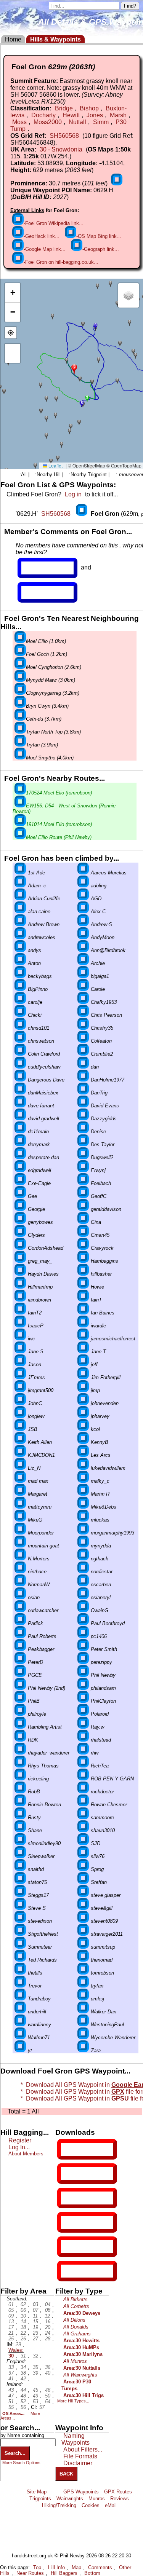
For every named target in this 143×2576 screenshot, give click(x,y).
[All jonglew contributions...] (20, 1416)
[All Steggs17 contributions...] (20, 1895)
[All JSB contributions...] (20, 1429)
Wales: (16, 2350)
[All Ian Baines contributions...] (83, 1313)
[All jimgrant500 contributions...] (20, 1390)
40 (48, 2373)
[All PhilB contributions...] (20, 1701)
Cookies (91, 2505)
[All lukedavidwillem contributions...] (83, 1468)
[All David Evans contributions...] (83, 1106)
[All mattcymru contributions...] (20, 1507)
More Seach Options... (23, 2463)
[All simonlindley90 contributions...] (20, 1843)
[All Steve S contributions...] (20, 1908)
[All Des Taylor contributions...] (83, 1144)
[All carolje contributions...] (20, 1002)
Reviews (120, 2499)
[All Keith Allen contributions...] (20, 1442)
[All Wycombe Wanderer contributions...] (83, 2038)
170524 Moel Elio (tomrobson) (59, 793)
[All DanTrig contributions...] (83, 1093)
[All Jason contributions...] (20, 1365)
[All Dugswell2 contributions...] (83, 1157)
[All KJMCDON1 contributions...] (20, 1455)
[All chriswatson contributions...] (20, 1041)
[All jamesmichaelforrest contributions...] (83, 1339)
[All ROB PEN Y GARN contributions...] (83, 1779)
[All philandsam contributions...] (83, 1688)
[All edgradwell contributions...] (20, 1170)
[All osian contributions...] (20, 1597)
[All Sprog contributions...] (83, 1869)
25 (11, 2339)
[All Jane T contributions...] (83, 1352)
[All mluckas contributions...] (83, 1520)
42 (23, 2379)
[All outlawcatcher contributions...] (20, 1610)
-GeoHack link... (42, 236)
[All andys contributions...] (20, 950)
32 (35, 2356)
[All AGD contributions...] (83, 899)
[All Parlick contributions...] (20, 1623)
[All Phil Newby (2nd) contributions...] (20, 1688)
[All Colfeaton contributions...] (83, 1041)
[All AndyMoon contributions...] (83, 937)
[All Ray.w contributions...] (83, 1727)
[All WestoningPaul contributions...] (83, 2025)
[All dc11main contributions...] (20, 1132)
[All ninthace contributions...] (20, 1572)
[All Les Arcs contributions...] (83, 1455)
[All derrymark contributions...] (20, 1144)
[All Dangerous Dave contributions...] (20, 1080)
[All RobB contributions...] (20, 1792)
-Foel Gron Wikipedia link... (54, 223)
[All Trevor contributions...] (20, 1986)
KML (67, 2222)
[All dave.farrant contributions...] (20, 1106)
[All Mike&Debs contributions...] (83, 1507)
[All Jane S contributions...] (20, 1352)
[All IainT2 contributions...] (20, 1313)
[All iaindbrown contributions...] (20, 1300)
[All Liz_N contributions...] (20, 1468)
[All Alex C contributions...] (83, 912)
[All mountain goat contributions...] (20, 1546)
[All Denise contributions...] (83, 1132)
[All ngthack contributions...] (83, 1559)
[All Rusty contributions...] (20, 1818)
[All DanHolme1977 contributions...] (83, 1080)
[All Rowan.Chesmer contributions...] (83, 1805)
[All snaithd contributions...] (20, 1869)
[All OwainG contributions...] (83, 1610)
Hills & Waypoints (55, 39)
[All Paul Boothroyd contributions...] (83, 1623)
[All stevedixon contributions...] (20, 1921)
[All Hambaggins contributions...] (83, 1261)
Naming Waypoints (76, 2439)
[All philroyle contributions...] (20, 1714)
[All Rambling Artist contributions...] (20, 1727)
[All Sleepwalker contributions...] (20, 1856)
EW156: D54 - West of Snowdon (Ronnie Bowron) (64, 809)
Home (13, 39)
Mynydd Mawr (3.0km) (51, 680)
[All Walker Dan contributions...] (83, 2012)
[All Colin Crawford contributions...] (20, 1054)
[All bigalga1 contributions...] (83, 976)
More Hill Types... (73, 2401)
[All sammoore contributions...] (83, 1818)
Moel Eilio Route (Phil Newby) (59, 837)
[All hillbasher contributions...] (83, 1274)
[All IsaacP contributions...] (20, 1326)
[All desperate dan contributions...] (20, 1157)
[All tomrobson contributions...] (83, 1973)
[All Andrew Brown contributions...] (20, 924)
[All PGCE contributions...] (20, 1675)
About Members (26, 2154)
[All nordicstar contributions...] (83, 1572)
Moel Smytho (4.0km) (50, 758)
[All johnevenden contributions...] (83, 1403)
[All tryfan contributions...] (83, 1986)
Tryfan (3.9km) (42, 745)
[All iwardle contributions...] (83, 1326)
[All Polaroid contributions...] (83, 1714)
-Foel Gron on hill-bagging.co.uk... (61, 262)
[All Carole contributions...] (83, 989)
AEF (67, 2247)
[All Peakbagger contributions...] (20, 1649)
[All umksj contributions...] (83, 1999)
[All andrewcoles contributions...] (20, 937)
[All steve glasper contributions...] (83, 1895)
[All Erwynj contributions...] (83, 1170)
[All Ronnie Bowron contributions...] (20, 1805)
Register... (40, 568)
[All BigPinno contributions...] (20, 989)
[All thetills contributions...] (20, 1973)
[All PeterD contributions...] (20, 1662)
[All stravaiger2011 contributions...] (83, 1934)
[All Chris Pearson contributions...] (83, 1015)
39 (35, 2373)
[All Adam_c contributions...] (20, 886)
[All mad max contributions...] (20, 1481)
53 (35, 2401)
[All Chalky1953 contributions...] (83, 1002)
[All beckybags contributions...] (20, 976)
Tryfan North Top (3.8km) (53, 732)
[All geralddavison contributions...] (83, 1209)
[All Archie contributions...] (83, 963)
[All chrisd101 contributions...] (20, 1028)
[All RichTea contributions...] (83, 1766)
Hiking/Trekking (59, 2505)
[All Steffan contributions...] (83, 1882)
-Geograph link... (101, 249)
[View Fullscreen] (13, 353)
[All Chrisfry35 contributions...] (83, 1028)
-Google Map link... (45, 249)
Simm (101, 122)
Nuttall (77, 122)
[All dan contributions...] (83, 1067)
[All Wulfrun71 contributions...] (20, 2038)
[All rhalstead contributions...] (83, 1740)
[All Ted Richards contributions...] (20, 1960)
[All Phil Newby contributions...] (83, 1675)
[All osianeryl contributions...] (83, 1597)
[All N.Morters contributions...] (20, 1559)
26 (23, 2339)
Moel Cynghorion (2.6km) (54, 667)
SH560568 (64, 136)
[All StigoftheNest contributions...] (20, 1934)
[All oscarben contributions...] (83, 1585)
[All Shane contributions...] (20, 1830)
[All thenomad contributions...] (83, 1960)
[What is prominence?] (117, 183)
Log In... (37, 592)
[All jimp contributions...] (83, 1390)
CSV (67, 2271)
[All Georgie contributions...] (20, 1209)
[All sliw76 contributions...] (83, 1856)
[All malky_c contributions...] (83, 1481)
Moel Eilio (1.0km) (46, 641)
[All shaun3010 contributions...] (83, 1830)
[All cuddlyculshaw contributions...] (20, 1067)
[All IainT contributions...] (83, 1300)
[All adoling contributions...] (83, 886)
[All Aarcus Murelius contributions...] (83, 873)
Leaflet (55, 465)
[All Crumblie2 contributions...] (83, 1054)
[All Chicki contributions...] (20, 1015)
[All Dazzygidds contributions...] (83, 1119)
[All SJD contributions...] (83, 1843)
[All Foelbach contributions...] (83, 1183)
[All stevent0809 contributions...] (83, 1921)
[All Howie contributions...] (83, 1287)
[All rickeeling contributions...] (20, 1779)
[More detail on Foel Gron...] (82, 514)
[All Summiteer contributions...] (20, 1947)
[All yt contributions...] (20, 2050)
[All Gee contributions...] (20, 1196)
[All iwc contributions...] (20, 1339)
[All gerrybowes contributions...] (20, 1222)
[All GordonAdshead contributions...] (20, 1248)
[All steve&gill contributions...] (83, 1908)
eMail (111, 2505)
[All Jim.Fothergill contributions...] (83, 1377)
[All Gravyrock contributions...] (83, 1248)
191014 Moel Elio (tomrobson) (59, 824)
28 (48, 2339)
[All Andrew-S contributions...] (83, 924)
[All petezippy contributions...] (83, 1662)
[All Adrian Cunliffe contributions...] (20, 899)
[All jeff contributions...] (83, 1365)
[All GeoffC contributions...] (83, 1196)
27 (35, 2339)
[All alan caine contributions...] (20, 912)
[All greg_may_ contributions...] (20, 1261)
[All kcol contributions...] (83, 1429)
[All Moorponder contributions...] (20, 1533)
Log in (73, 494)
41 (11, 2379)
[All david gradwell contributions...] (20, 1119)
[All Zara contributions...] (83, 2050)
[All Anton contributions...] (20, 963)
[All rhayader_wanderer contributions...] (20, 1753)
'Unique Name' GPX (86, 2173)
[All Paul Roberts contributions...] (20, 1636)
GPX (67, 2149)
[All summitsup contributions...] (83, 1947)
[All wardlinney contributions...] (20, 2025)
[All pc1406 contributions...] (83, 1636)
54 (48, 2401)
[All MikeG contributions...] (20, 1520)
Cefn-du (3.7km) (44, 719)
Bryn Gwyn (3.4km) (47, 706)
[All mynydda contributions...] (83, 1546)
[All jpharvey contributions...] (83, 1416)
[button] (74, 368)
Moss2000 (48, 122)
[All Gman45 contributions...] (83, 1235)
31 (23, 2356)
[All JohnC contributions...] (20, 1403)
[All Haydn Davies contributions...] (20, 1274)
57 (42, 2407)
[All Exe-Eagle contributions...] (20, 1183)
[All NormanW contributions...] (20, 1585)
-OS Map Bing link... (99, 236)
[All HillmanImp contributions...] (20, 1287)
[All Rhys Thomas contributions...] (20, 1766)
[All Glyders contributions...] (20, 1235)
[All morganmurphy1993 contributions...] (83, 1533)
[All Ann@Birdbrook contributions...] (83, 950)
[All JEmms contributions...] (20, 1377)
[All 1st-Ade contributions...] (20, 873)
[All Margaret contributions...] (20, 1494)
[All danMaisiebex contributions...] (20, 1093)
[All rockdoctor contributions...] (83, 1792)
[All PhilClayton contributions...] (83, 1701)
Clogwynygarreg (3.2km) (53, 693)
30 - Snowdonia (61, 149)
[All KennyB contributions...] (83, 1442)
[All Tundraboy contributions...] (20, 1999)
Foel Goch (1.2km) (47, 654)
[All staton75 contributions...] (20, 1882)
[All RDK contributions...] (20, 1740)
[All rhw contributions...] (83, 1753)
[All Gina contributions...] (83, 1222)
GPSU (69, 2198)
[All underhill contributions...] (20, 2012)
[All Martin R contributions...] (83, 1494)
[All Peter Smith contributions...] (83, 1649)
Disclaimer (78, 2463)
